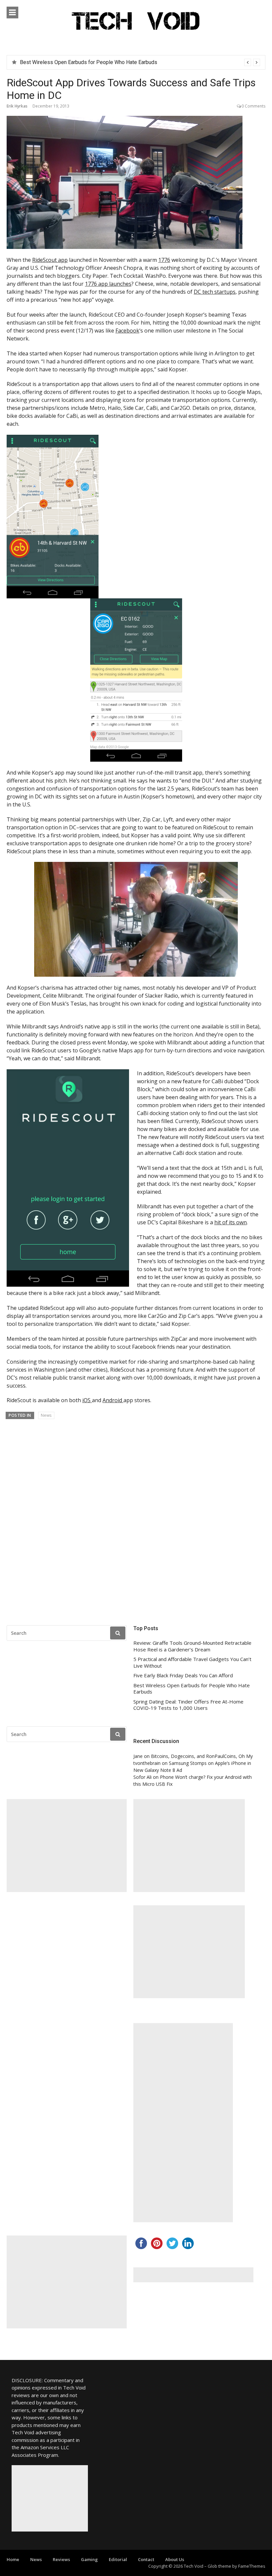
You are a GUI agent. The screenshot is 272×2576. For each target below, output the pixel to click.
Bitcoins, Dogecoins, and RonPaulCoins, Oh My (202, 1756)
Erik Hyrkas (17, 106)
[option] (140, 62)
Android (113, 1400)
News (46, 1415)
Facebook (127, 331)
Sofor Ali (142, 1777)
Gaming (89, 2559)
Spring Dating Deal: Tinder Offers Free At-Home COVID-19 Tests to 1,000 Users (188, 1705)
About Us (175, 2559)
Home (13, 2559)
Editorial (118, 2559)
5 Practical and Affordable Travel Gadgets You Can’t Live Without (192, 1663)
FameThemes (252, 2566)
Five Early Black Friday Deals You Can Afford (183, 1675)
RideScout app (50, 260)
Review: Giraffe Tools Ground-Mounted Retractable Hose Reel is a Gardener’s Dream (192, 1646)
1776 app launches (108, 284)
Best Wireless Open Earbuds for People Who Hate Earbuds (89, 62)
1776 (164, 260)
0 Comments (253, 106)
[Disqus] (136, 1520)
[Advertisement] (67, 1846)
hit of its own (231, 1222)
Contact (146, 2559)
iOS (87, 1400)
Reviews (61, 2559)
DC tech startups (215, 292)
